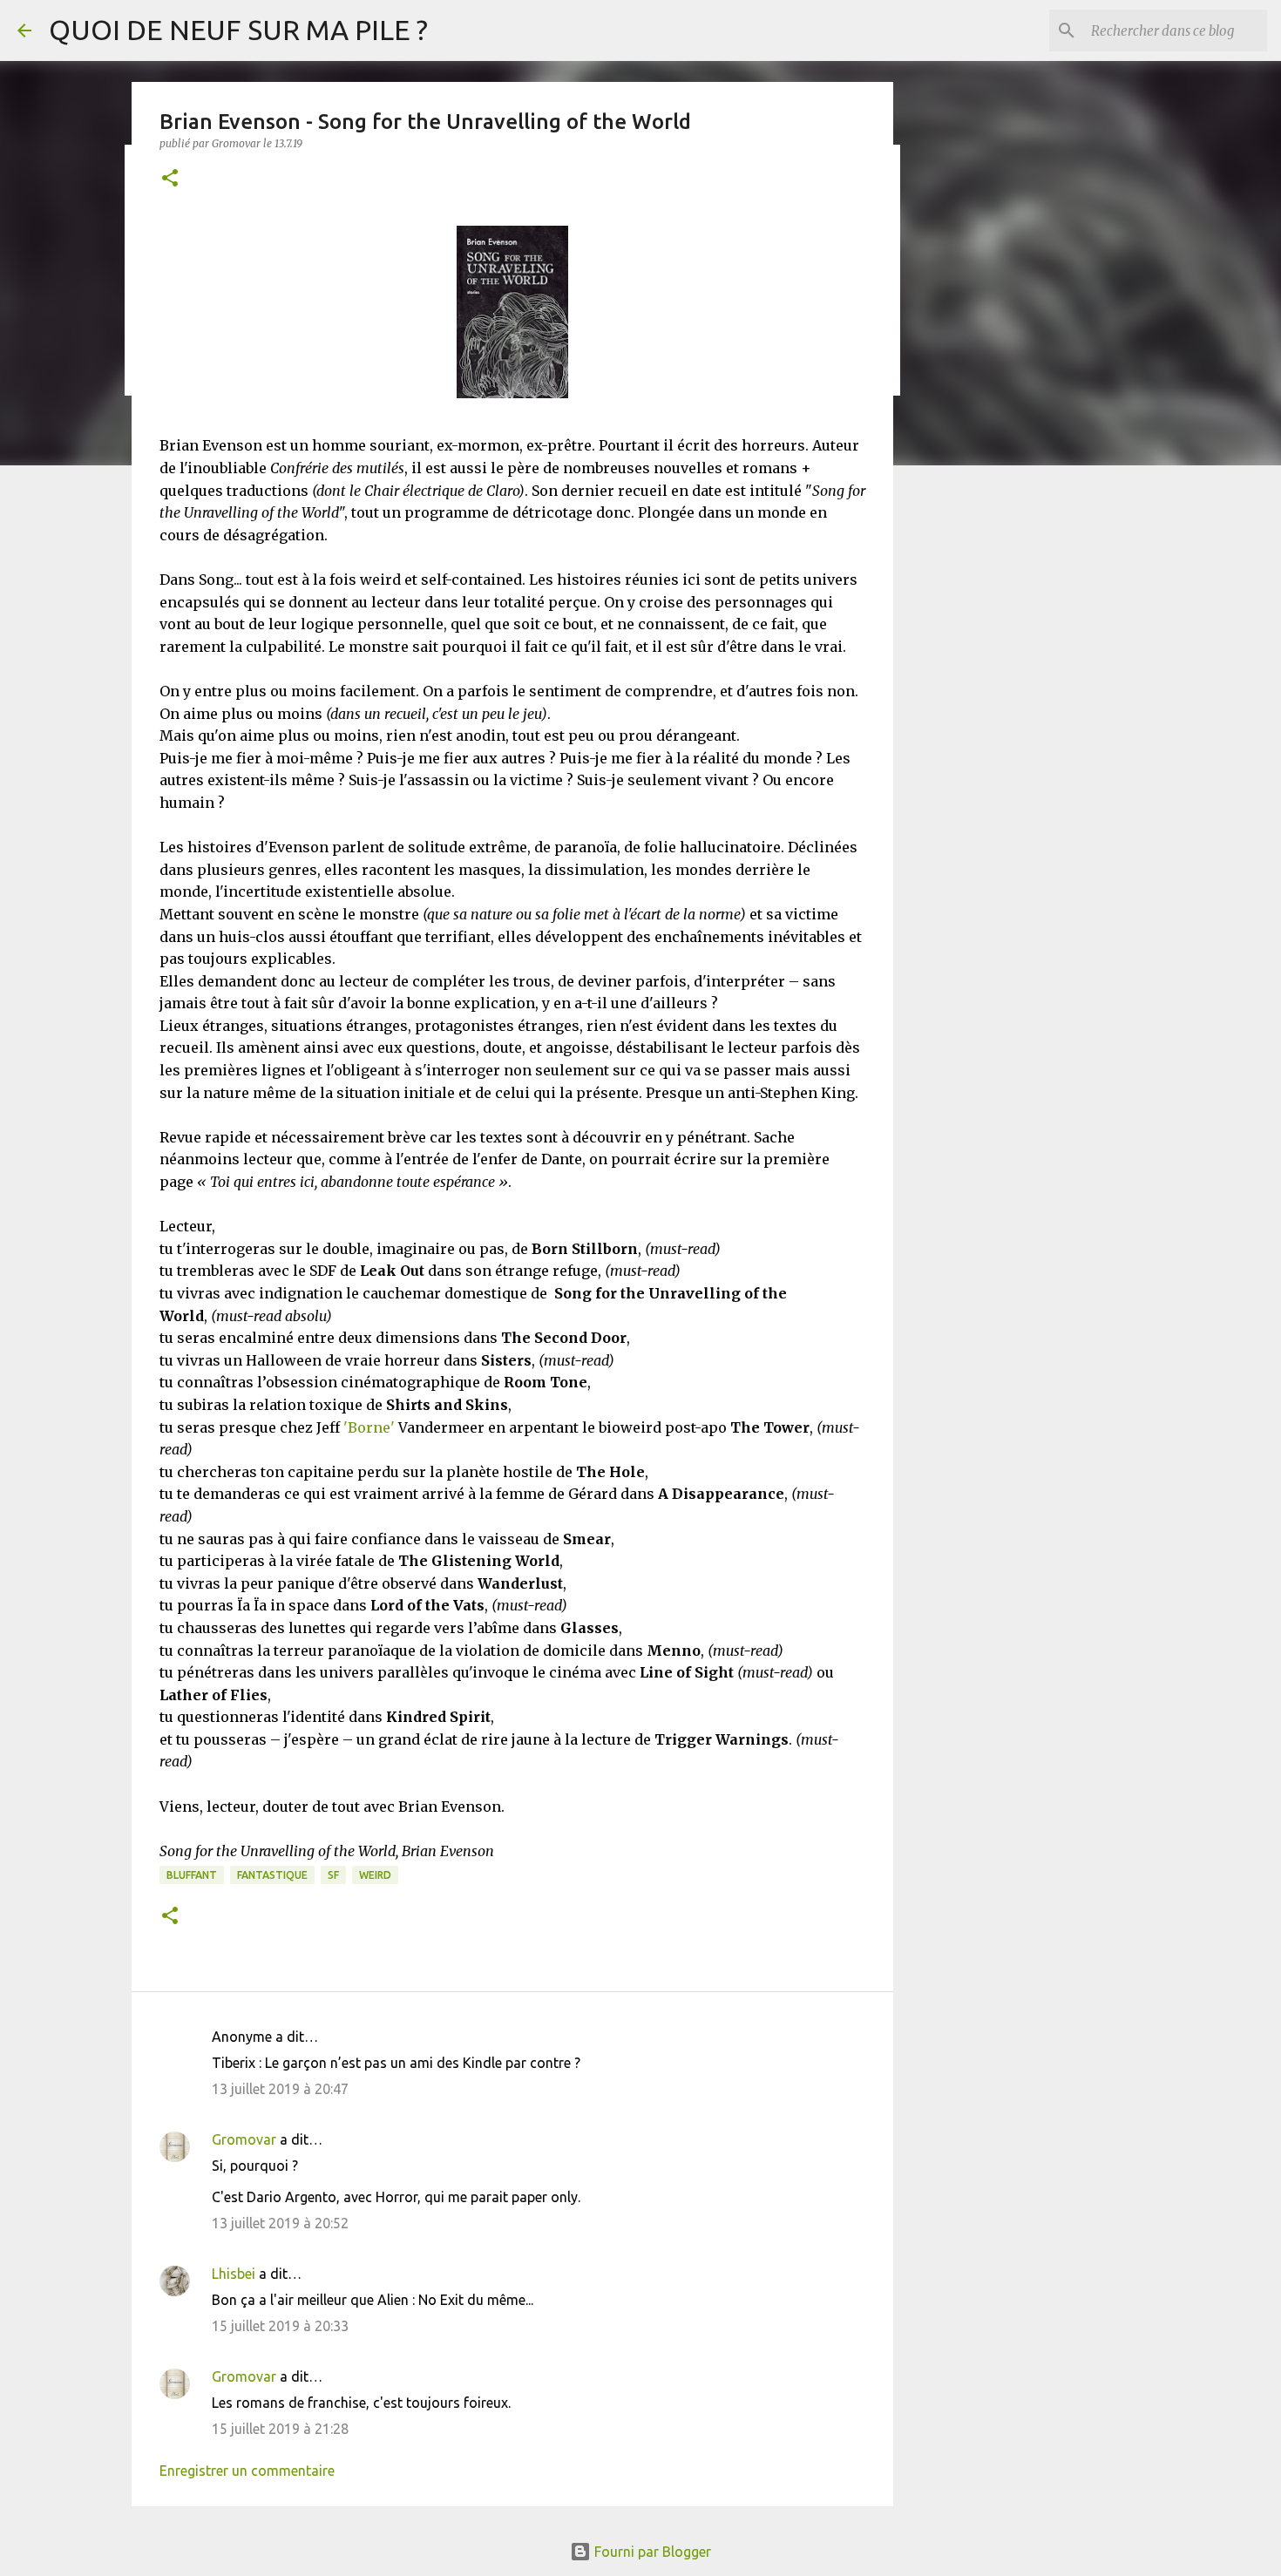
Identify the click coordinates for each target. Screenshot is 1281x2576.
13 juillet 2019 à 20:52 (280, 2223)
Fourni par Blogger (651, 2552)
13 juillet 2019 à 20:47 (280, 2089)
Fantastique (272, 1875)
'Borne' (369, 1427)
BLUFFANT (192, 1875)
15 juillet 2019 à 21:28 (280, 2429)
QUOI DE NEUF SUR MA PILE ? (238, 30)
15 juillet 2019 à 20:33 (280, 2326)
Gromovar (244, 2139)
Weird (375, 1875)
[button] (170, 179)
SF (333, 1875)
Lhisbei (234, 2274)
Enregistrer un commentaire (247, 2471)
